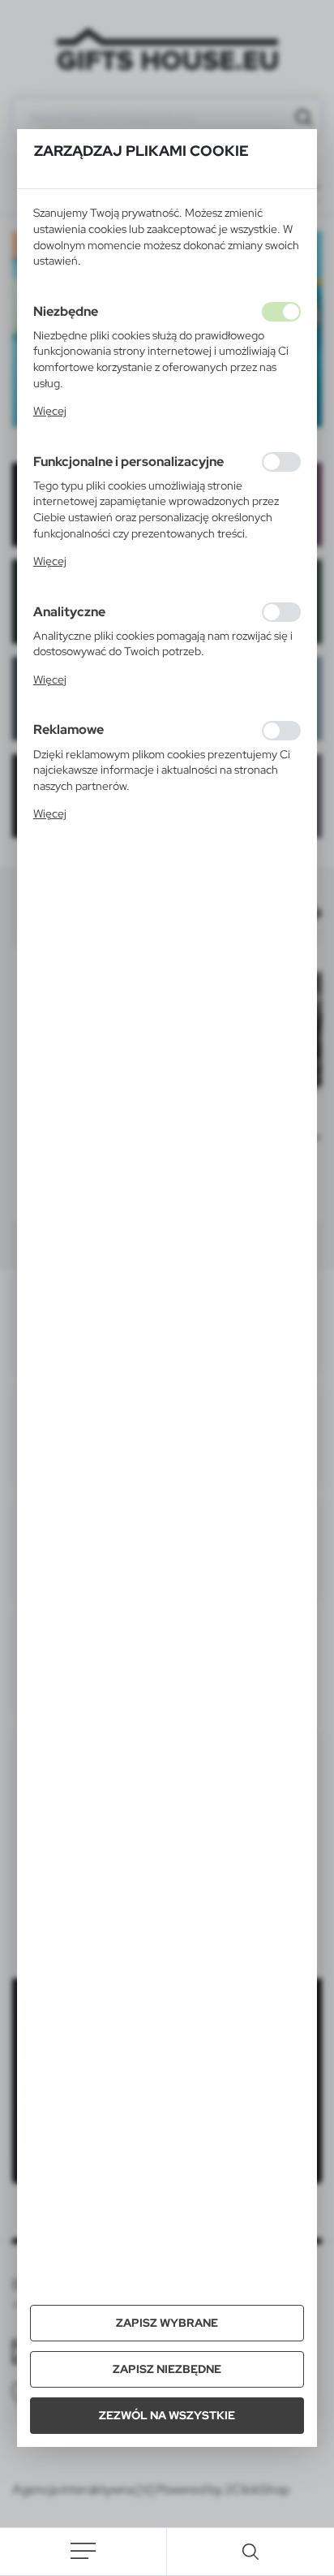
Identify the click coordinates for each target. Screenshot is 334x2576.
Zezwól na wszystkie (167, 2415)
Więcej (50, 411)
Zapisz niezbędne (167, 2369)
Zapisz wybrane (167, 2323)
